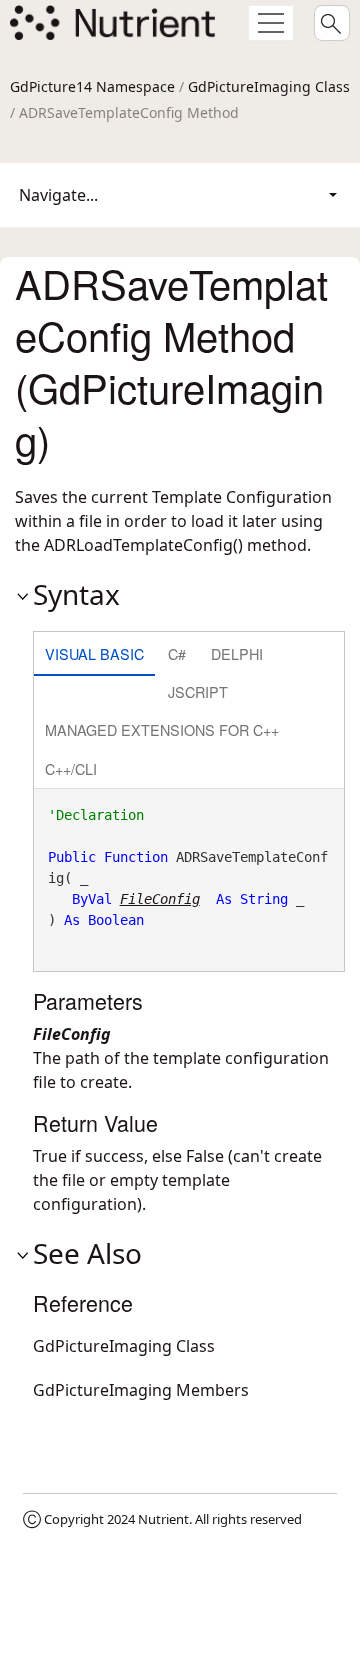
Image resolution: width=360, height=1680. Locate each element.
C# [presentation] (177, 653)
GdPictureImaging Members (141, 1390)
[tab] (94, 655)
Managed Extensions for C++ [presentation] (162, 729)
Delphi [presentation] (237, 653)
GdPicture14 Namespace (92, 86)
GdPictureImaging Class (269, 86)
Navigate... (58, 195)
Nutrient (163, 1519)
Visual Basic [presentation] (94, 653)
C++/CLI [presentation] (71, 768)
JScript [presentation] (198, 691)
